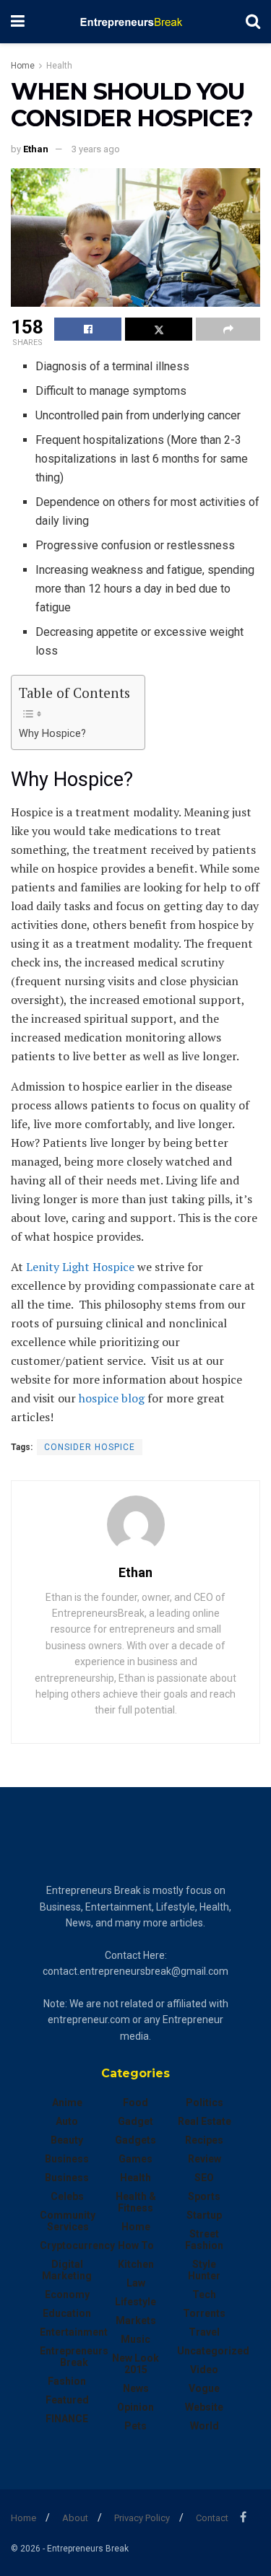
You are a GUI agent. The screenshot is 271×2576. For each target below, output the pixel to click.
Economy (67, 2295)
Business (67, 2159)
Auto (67, 2121)
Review (205, 2159)
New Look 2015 (135, 2364)
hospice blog (112, 1398)
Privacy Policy (142, 2518)
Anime (67, 2103)
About (75, 2518)
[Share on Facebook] (88, 329)
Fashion (67, 2381)
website (204, 2407)
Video (204, 2370)
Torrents (204, 2313)
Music (135, 2339)
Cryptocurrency (77, 2245)
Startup (204, 2215)
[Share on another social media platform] (228, 329)
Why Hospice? (52, 734)
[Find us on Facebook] (243, 2517)
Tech (204, 2295)
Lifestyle (135, 2302)
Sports (204, 2196)
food (135, 2103)
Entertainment (74, 2332)
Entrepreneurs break (74, 2357)
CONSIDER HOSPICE (90, 1447)
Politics (205, 2103)
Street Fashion (204, 2240)
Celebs (67, 2196)
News (136, 2388)
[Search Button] (253, 22)
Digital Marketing (67, 2270)
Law (136, 2283)
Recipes (204, 2140)
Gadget (135, 2121)
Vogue (204, 2388)
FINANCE (67, 2419)
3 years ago (96, 149)
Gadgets (135, 2140)
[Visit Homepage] (135, 22)
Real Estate (205, 2121)
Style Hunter (204, 2270)
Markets (136, 2320)
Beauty (67, 2140)
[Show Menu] (18, 22)
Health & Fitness (136, 2202)
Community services (68, 2221)
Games (135, 2159)
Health (59, 66)
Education (67, 2313)
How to (136, 2245)
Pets (135, 2426)
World (205, 2426)
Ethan (36, 149)
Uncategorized (213, 2351)
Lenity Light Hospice (80, 1267)
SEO (204, 2178)
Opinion (135, 2407)
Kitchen (136, 2264)
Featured (67, 2400)
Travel (204, 2332)
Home (23, 66)
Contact (212, 2518)
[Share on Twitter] (159, 329)
